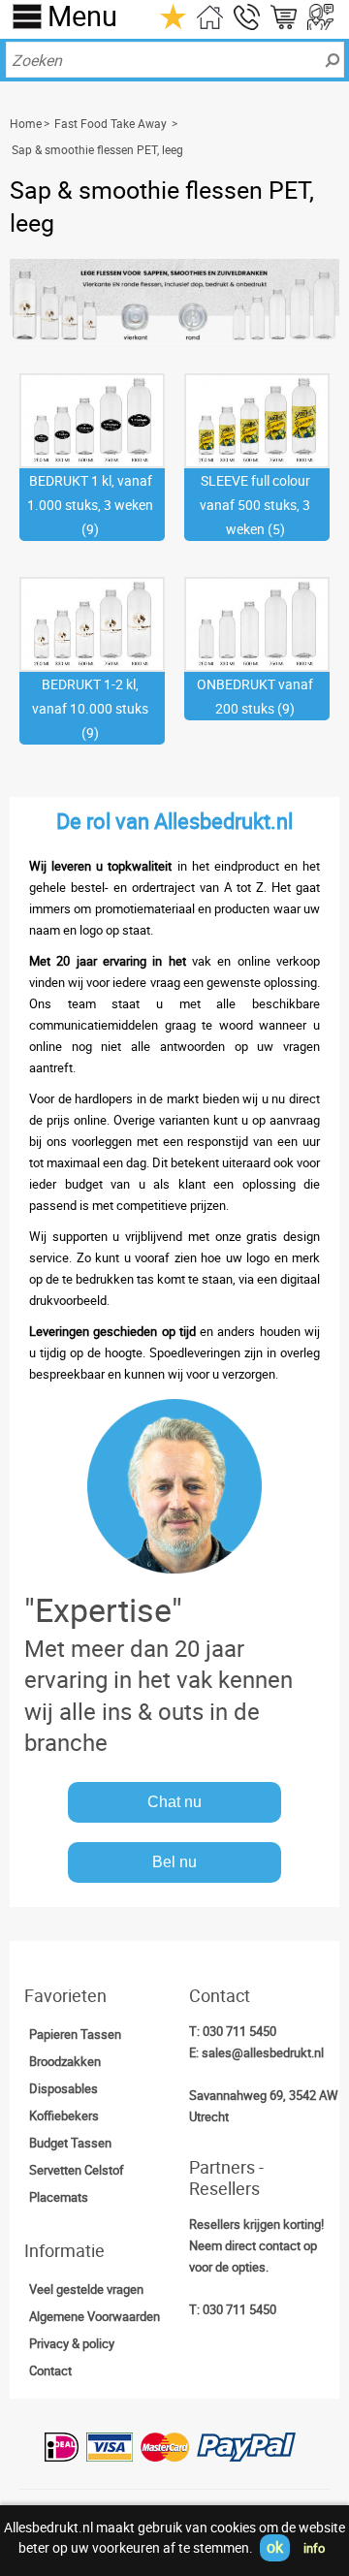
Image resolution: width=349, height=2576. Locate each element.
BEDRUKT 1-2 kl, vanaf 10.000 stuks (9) (90, 708)
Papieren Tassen (75, 2034)
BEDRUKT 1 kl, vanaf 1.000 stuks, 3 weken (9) (90, 505)
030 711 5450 (239, 2031)
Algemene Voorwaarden (95, 2316)
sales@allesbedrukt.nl (263, 2052)
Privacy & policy (72, 2343)
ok (275, 2547)
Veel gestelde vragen (86, 2289)
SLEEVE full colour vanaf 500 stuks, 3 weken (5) (255, 505)
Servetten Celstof (77, 2170)
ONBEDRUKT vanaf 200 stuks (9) (255, 696)
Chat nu (174, 1802)
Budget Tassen (70, 2143)
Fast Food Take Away (111, 123)
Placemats (59, 2197)
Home (26, 123)
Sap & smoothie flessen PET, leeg (97, 149)
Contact (50, 2370)
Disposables (63, 2088)
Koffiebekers (64, 2115)
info (314, 2548)
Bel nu (174, 1862)
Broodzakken (65, 2061)
